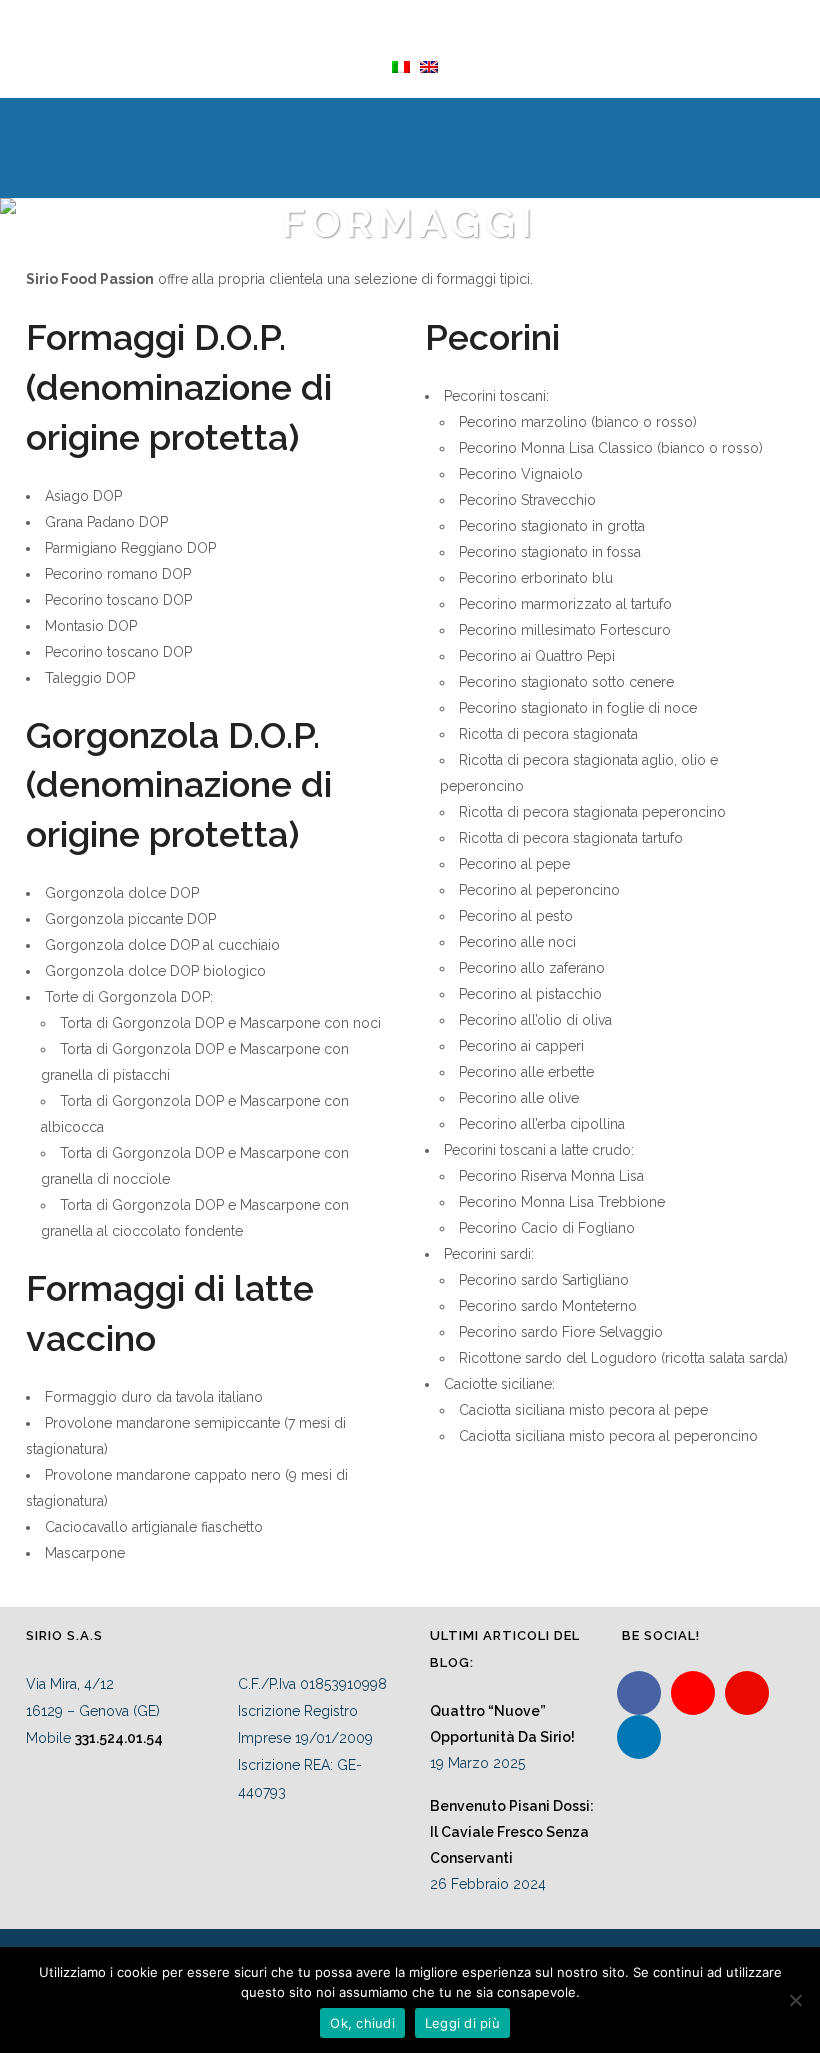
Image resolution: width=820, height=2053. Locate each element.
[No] (795, 2000)
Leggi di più (462, 2023)
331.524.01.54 (119, 1738)
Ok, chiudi (362, 2023)
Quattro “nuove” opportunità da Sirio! (502, 1724)
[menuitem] (396, 66)
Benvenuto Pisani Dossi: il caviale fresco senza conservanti (512, 1832)
